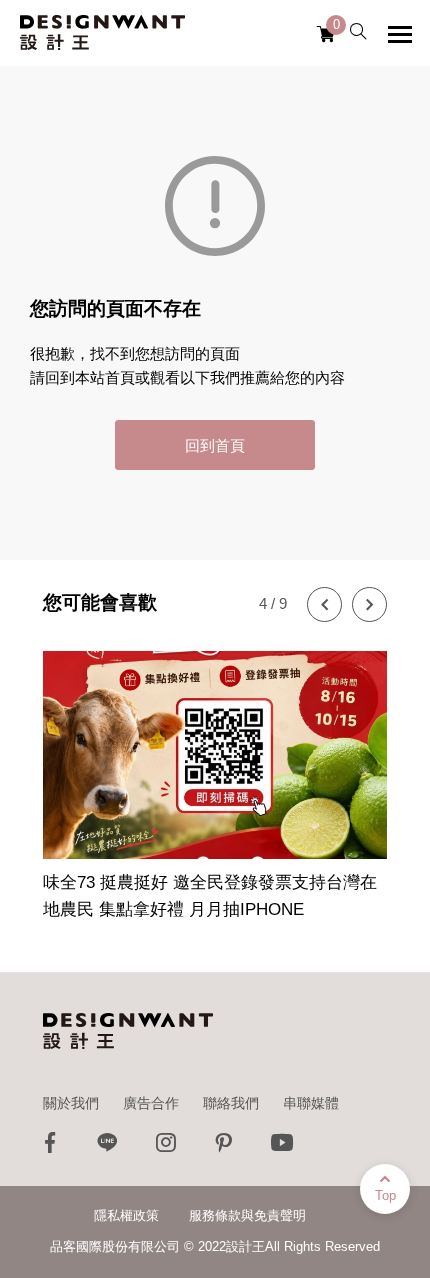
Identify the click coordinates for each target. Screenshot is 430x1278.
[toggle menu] (400, 34)
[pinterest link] (224, 1147)
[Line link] (108, 1147)
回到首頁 (215, 445)
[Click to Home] (102, 33)
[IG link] (166, 1147)
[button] (324, 604)
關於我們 (71, 1103)
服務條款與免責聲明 (247, 1215)
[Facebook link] (50, 1147)
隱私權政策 (126, 1215)
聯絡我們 (231, 1103)
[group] (215, 774)
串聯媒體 (311, 1103)
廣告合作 (151, 1103)
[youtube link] (282, 1147)
